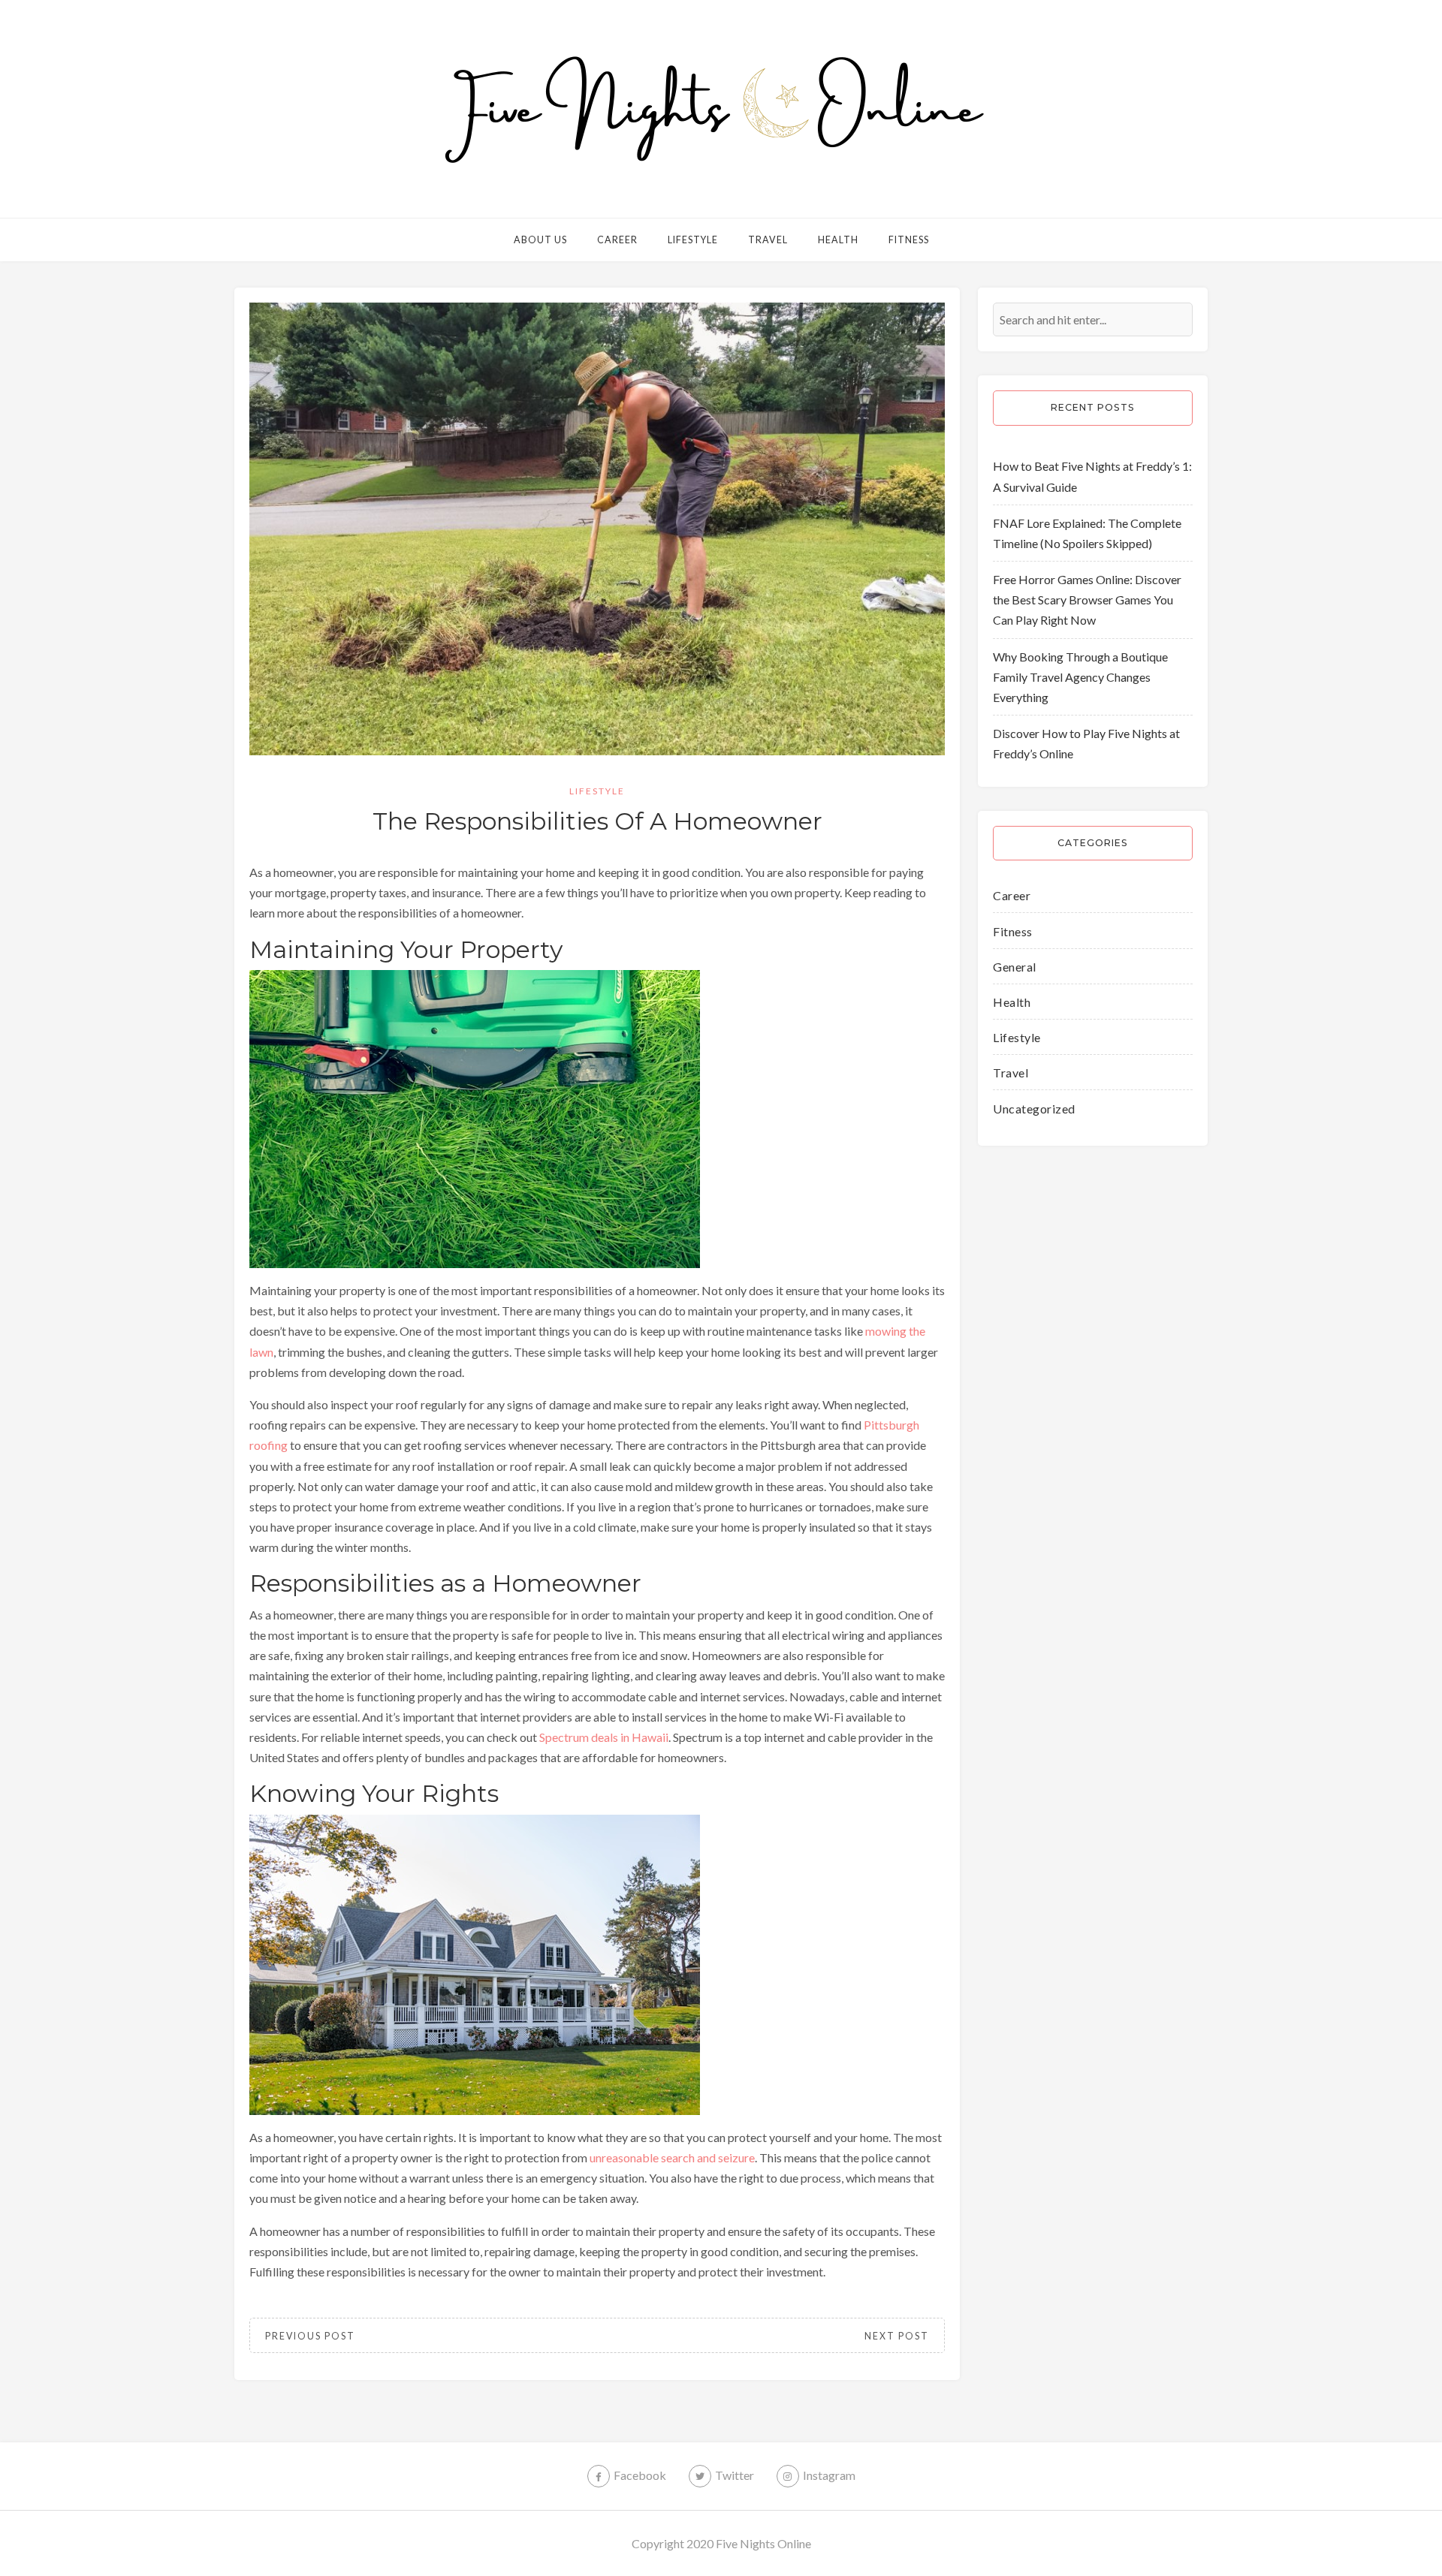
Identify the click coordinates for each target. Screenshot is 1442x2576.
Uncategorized (1034, 1109)
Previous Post (310, 2336)
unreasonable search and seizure (672, 2157)
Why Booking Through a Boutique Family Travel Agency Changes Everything (1080, 677)
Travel (768, 240)
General (1015, 967)
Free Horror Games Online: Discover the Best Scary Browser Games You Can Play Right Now (1087, 600)
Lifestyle (693, 240)
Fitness (909, 240)
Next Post (897, 2336)
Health (838, 240)
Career (617, 240)
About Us (540, 240)
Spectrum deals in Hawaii (604, 1737)
